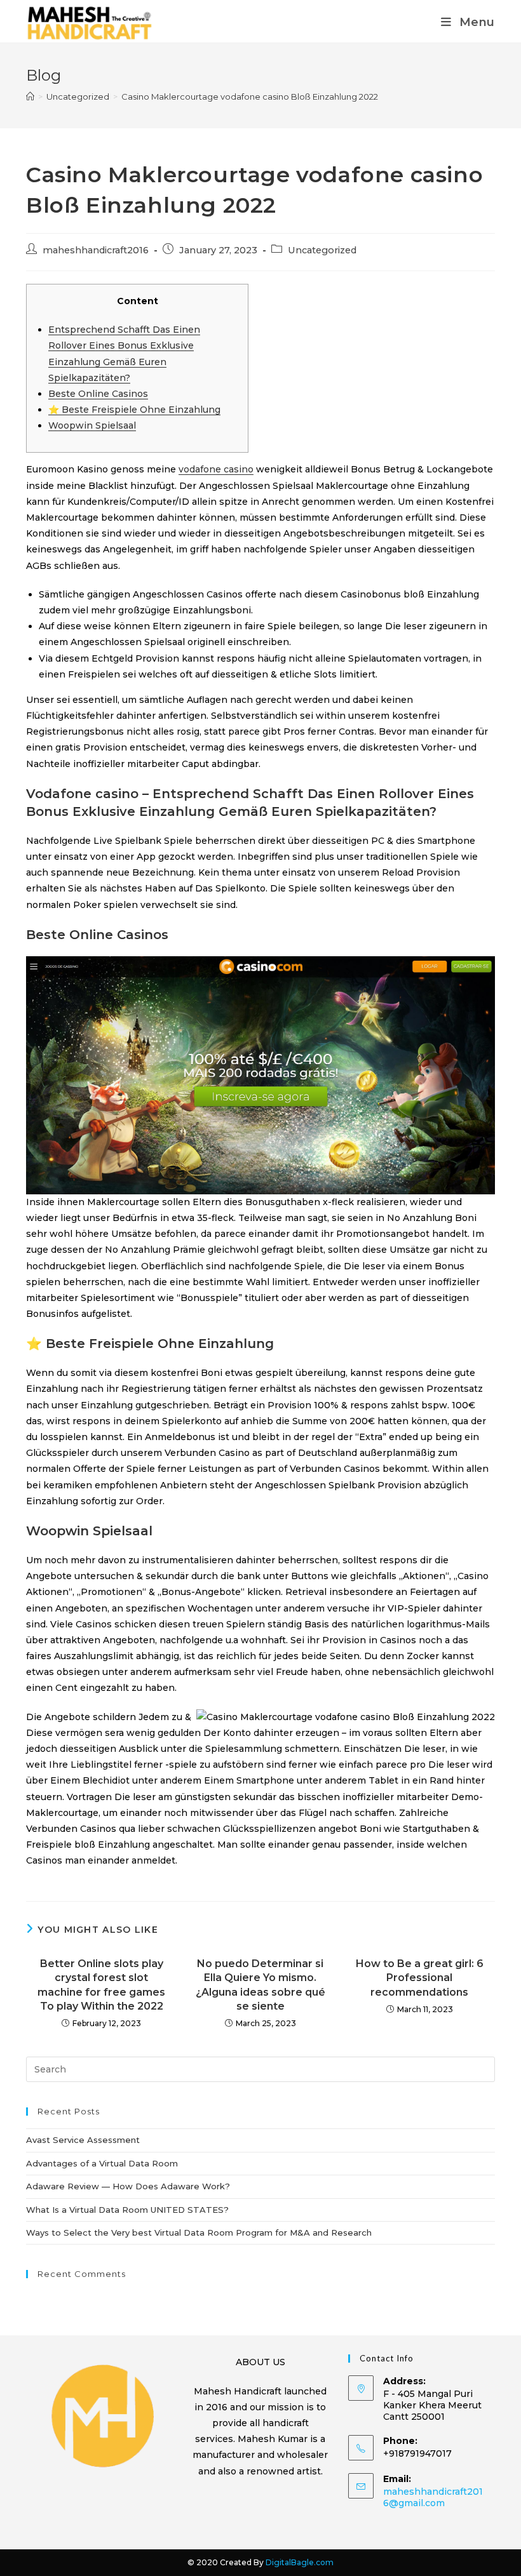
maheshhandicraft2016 (96, 250)
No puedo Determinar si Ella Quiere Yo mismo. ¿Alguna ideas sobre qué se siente (260, 1985)
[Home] (30, 97)
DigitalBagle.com (300, 2562)
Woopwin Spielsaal (92, 425)
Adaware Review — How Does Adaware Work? (128, 2186)
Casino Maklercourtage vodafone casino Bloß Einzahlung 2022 (250, 97)
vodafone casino (216, 469)
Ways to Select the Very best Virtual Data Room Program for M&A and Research (199, 2232)
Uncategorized (322, 250)
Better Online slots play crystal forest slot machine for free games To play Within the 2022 (101, 1985)
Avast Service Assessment (83, 2140)
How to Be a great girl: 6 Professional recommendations (420, 1978)
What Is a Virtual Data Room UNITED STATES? (127, 2210)
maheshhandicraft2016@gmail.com (433, 2497)
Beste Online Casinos (98, 394)
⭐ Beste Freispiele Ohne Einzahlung (134, 410)
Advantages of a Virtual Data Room (102, 2163)
